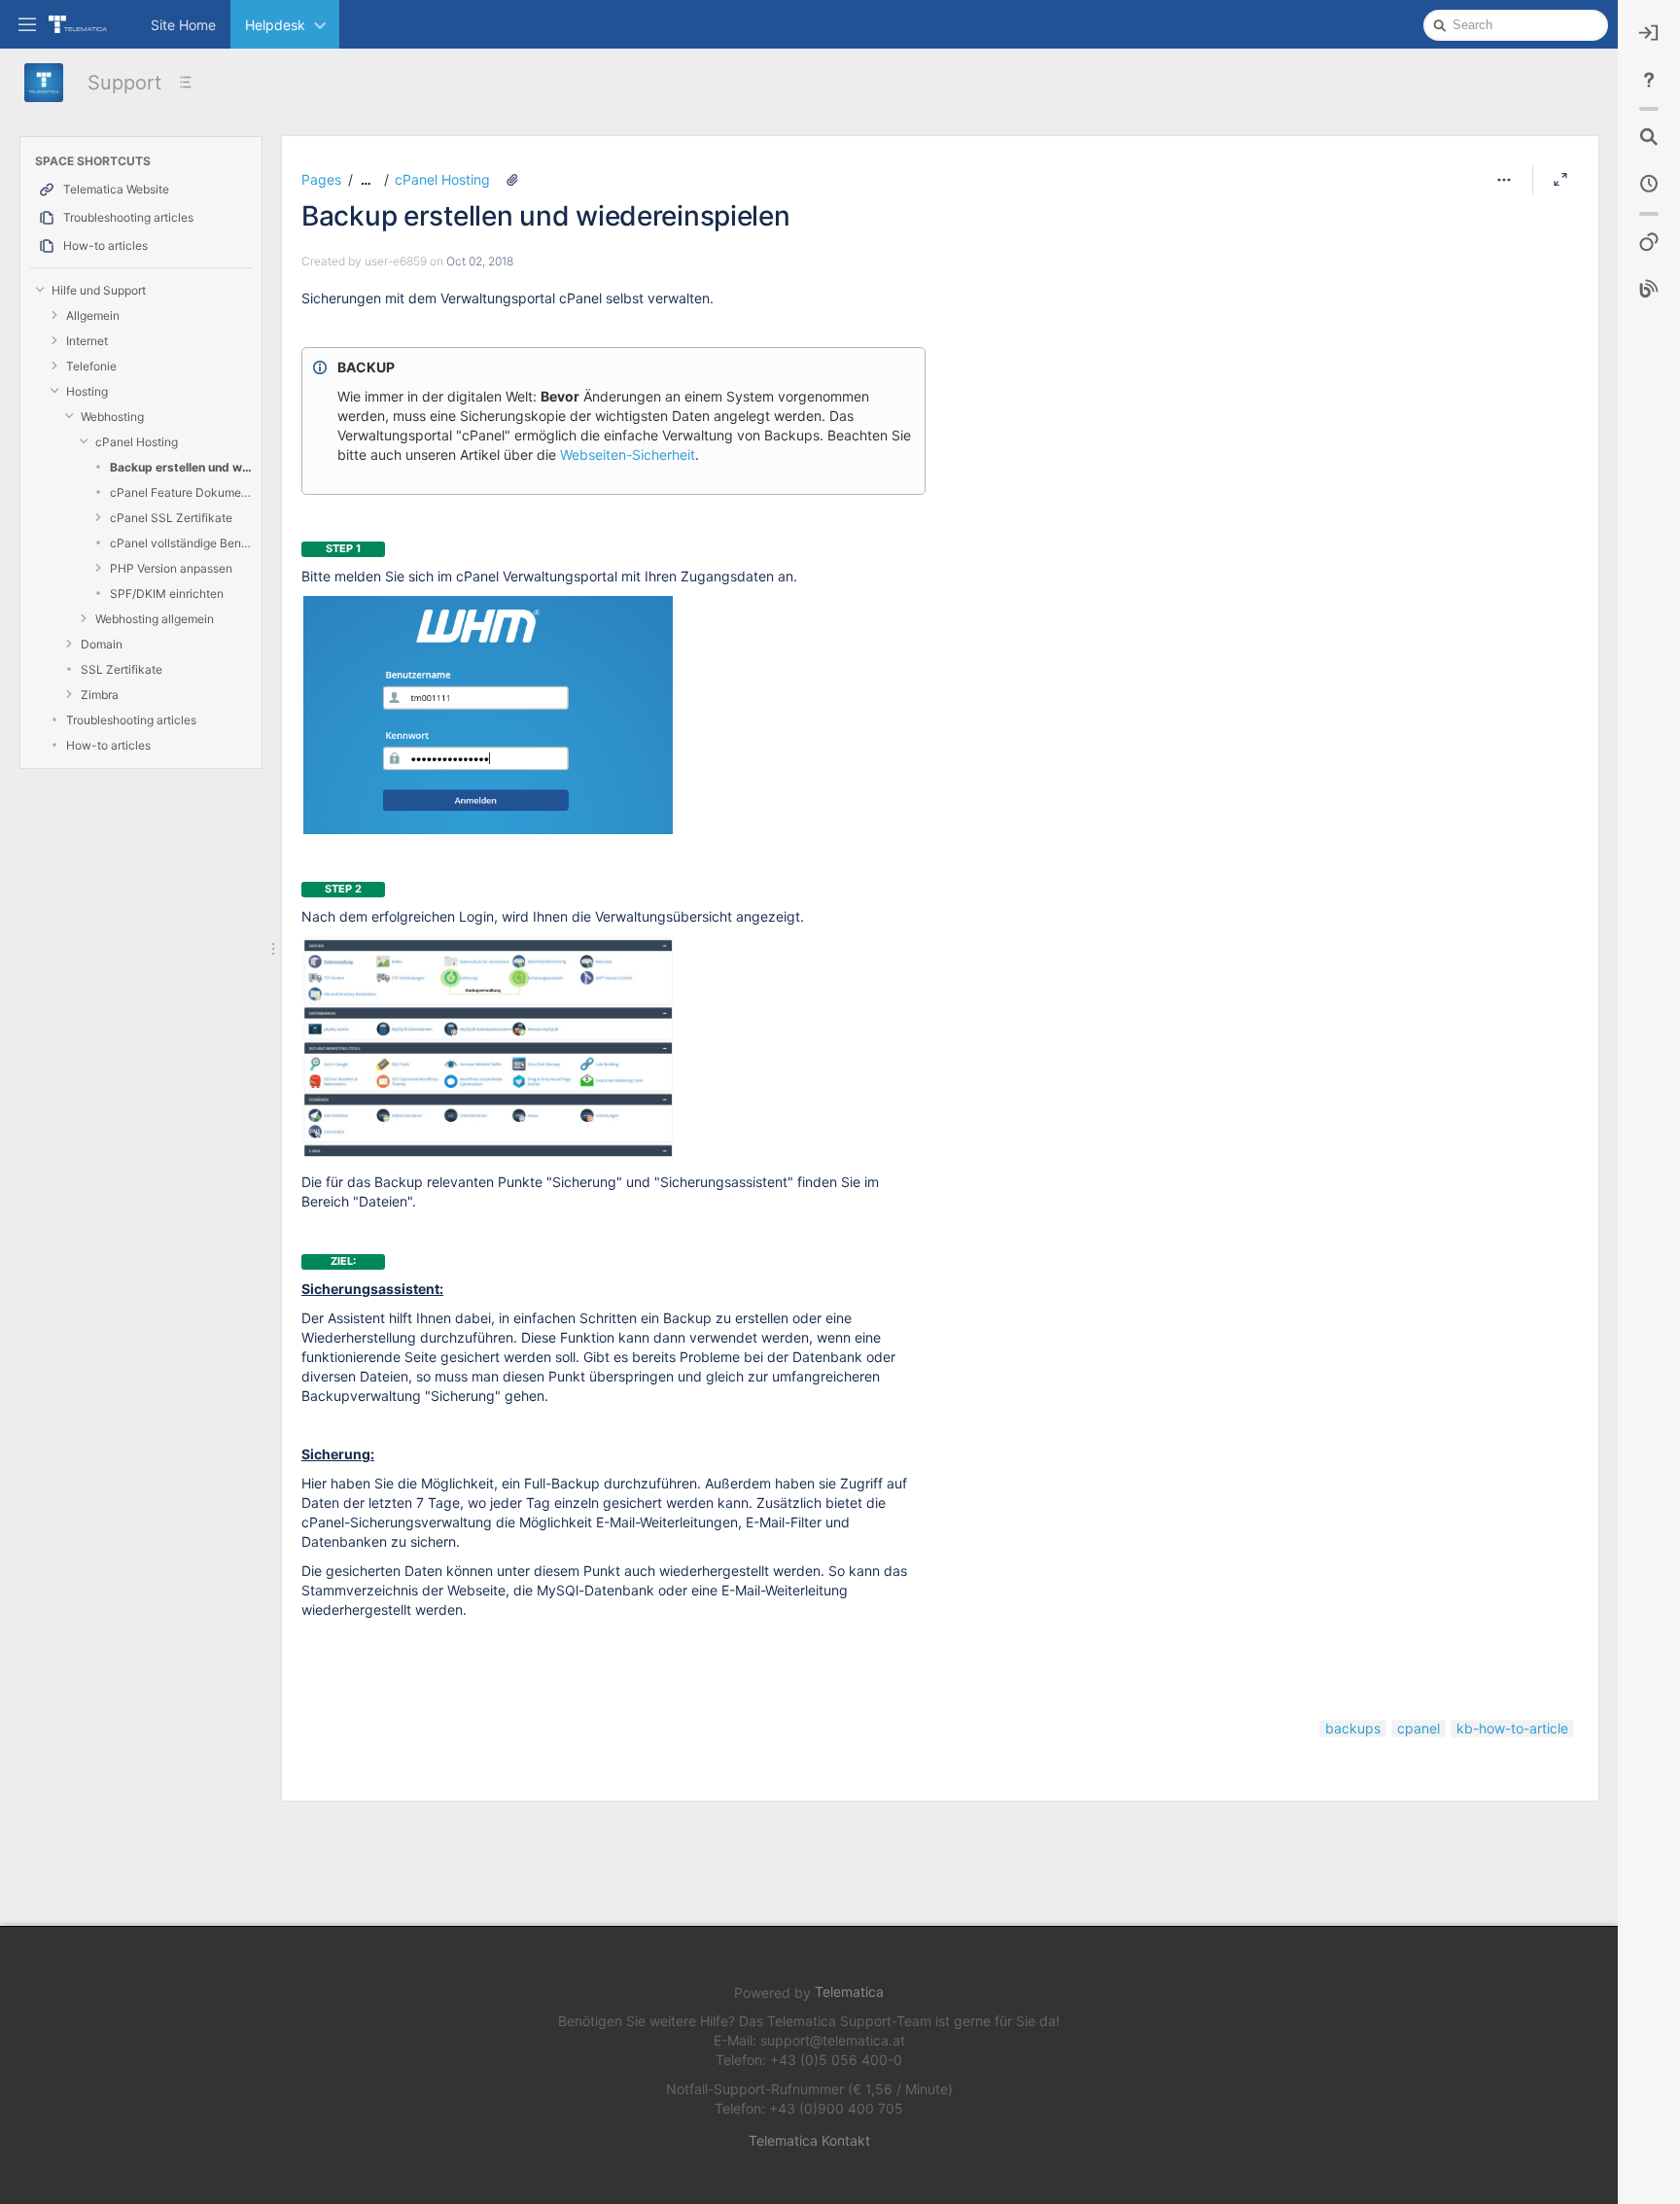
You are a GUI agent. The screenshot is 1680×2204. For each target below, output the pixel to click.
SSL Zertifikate (122, 669)
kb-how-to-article (1512, 1728)
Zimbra (100, 695)
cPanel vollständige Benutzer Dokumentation (181, 543)
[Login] (1649, 33)
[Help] (1649, 80)
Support (124, 83)
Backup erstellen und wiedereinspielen (181, 467)
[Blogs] (1649, 290)
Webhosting (112, 417)
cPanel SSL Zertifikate (171, 518)
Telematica (849, 1992)
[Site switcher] (27, 23)
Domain (102, 644)
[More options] (1504, 180)
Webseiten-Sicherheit (628, 455)
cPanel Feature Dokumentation (181, 492)
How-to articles (108, 745)
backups (1353, 1728)
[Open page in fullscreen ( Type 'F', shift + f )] (1560, 180)
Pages (321, 179)
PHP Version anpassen (171, 568)
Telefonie (91, 366)
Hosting (87, 391)
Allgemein (93, 315)
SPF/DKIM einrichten (167, 594)
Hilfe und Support (99, 290)
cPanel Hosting (137, 442)
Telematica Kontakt (809, 2140)
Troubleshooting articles (131, 720)
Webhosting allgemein (155, 619)
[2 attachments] (512, 180)
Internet (87, 341)
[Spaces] (1649, 243)
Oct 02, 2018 (480, 261)
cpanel (1418, 1728)
